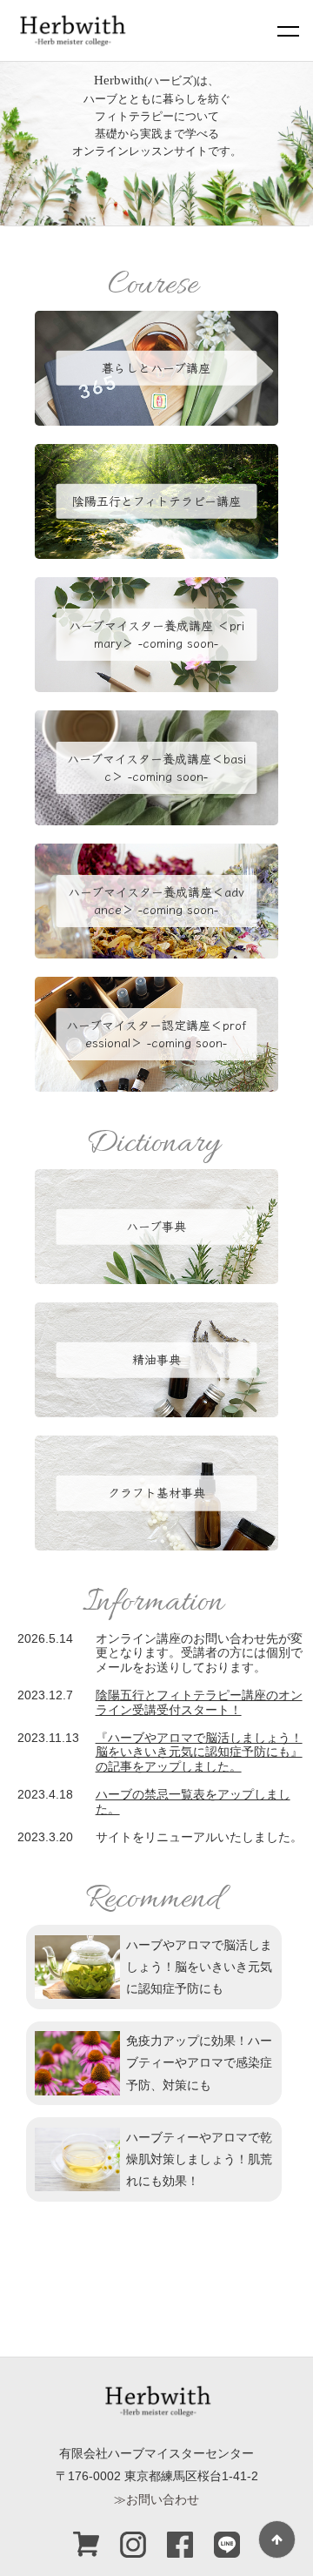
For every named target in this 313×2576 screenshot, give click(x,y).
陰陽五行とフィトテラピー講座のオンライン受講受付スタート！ (199, 1702)
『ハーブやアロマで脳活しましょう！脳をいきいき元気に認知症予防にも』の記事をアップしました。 (199, 1752)
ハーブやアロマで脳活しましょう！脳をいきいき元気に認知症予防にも (199, 1967)
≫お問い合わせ (156, 2499)
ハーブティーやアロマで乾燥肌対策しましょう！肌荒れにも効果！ (199, 2159)
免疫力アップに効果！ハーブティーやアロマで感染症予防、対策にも (199, 2062)
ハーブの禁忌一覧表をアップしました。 (193, 1802)
